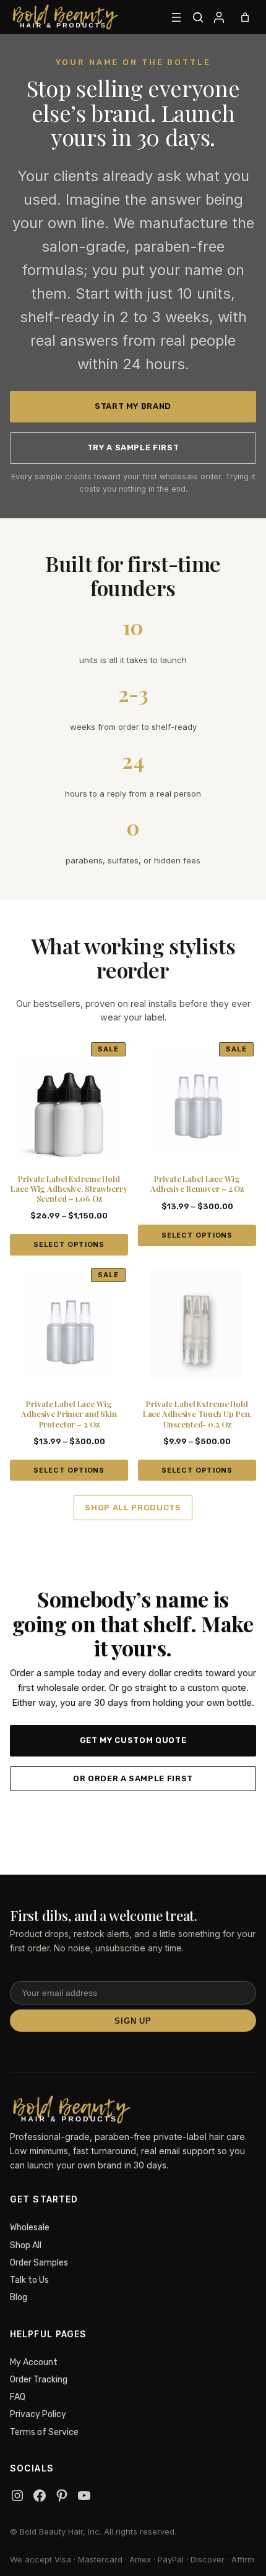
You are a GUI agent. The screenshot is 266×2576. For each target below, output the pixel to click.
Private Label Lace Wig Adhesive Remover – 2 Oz (197, 1184)
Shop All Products (133, 1508)
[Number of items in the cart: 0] (245, 17)
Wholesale (30, 2227)
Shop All (26, 2245)
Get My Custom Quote (133, 1740)
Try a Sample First (133, 447)
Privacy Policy (38, 2414)
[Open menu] (176, 17)
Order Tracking (39, 2380)
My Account (34, 2362)
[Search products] (198, 17)
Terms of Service (44, 2432)
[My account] (219, 17)
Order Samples (39, 2263)
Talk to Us (29, 2280)
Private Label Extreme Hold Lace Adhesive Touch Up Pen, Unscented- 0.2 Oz (197, 1414)
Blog (19, 2297)
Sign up (133, 2021)
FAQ (18, 2397)
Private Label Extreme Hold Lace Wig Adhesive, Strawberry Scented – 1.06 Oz (69, 1189)
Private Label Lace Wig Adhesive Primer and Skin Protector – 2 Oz (69, 1414)
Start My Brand (133, 406)
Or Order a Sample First (133, 1778)
